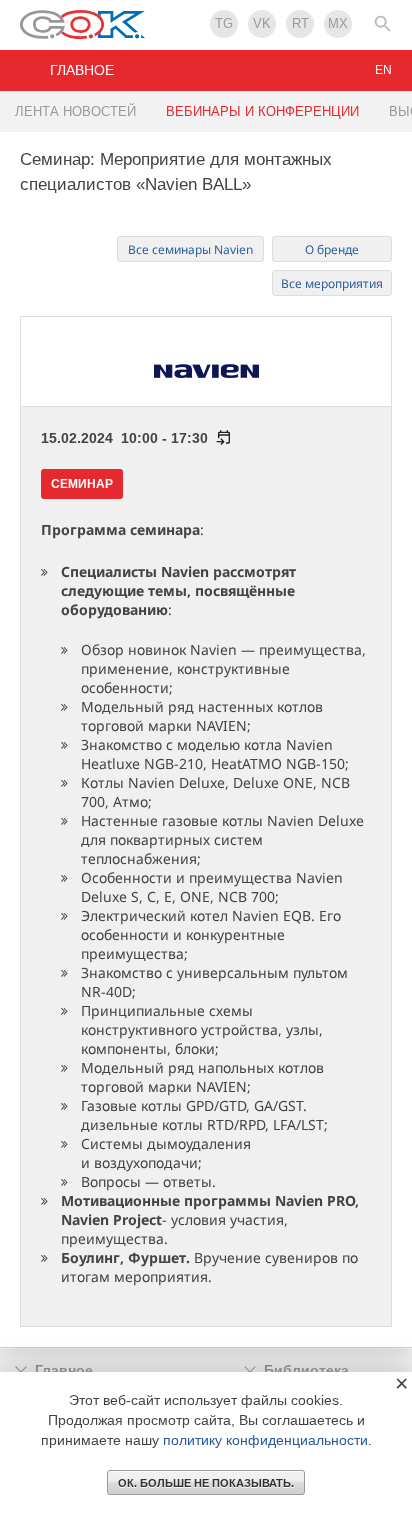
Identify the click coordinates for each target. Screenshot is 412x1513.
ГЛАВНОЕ (82, 70)
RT (300, 23)
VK (262, 23)
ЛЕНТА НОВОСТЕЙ (75, 111)
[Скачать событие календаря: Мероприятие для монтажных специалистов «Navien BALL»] (220, 438)
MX (338, 23)
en (383, 70)
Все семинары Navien (190, 249)
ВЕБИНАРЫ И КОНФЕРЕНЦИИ (262, 111)
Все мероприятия (332, 283)
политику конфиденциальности (265, 1440)
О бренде (332, 249)
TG (224, 23)
